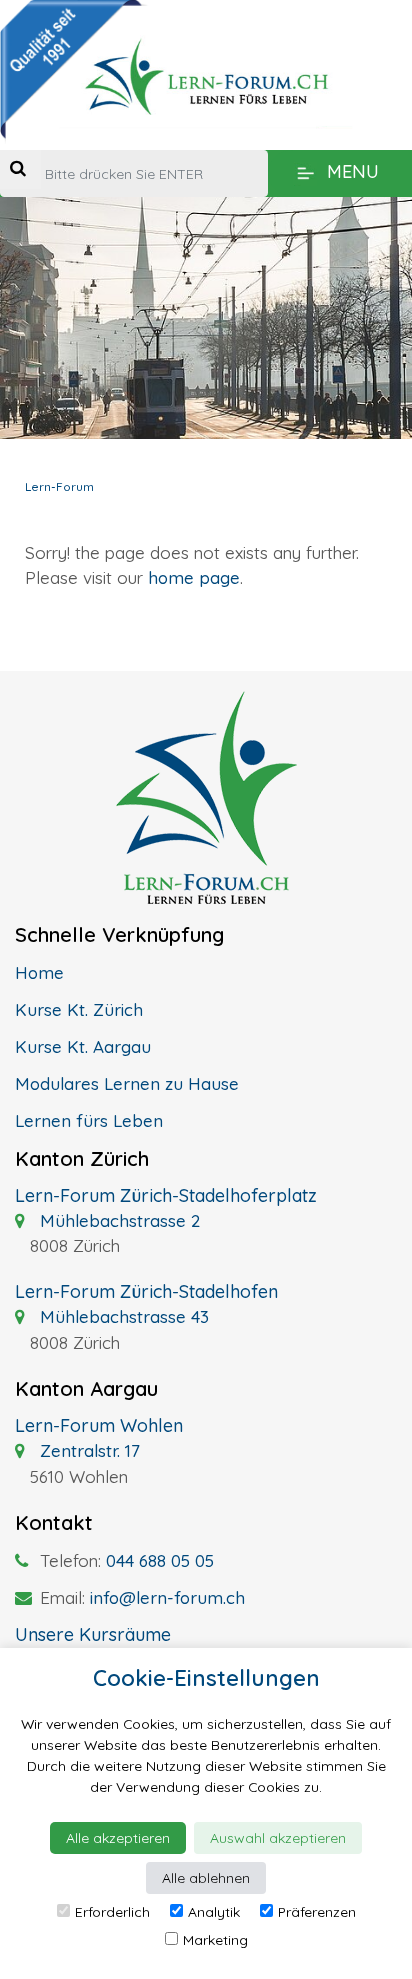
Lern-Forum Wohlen (99, 1425)
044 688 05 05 (160, 1560)
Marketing (215, 1940)
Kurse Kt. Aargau (83, 1046)
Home (39, 972)
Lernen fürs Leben (89, 1120)
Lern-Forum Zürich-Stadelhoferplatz (166, 1195)
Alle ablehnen (206, 1878)
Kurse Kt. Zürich (79, 1009)
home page (194, 577)
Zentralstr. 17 (87, 1450)
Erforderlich (112, 1912)
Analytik (214, 1912)
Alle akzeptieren (118, 1838)
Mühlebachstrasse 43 (122, 1316)
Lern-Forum (59, 486)
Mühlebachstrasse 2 (117, 1220)
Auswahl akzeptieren (278, 1838)
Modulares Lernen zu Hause (127, 1083)
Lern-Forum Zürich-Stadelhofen (146, 1291)
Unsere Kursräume (93, 1634)
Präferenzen (317, 1912)
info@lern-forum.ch (167, 1597)
